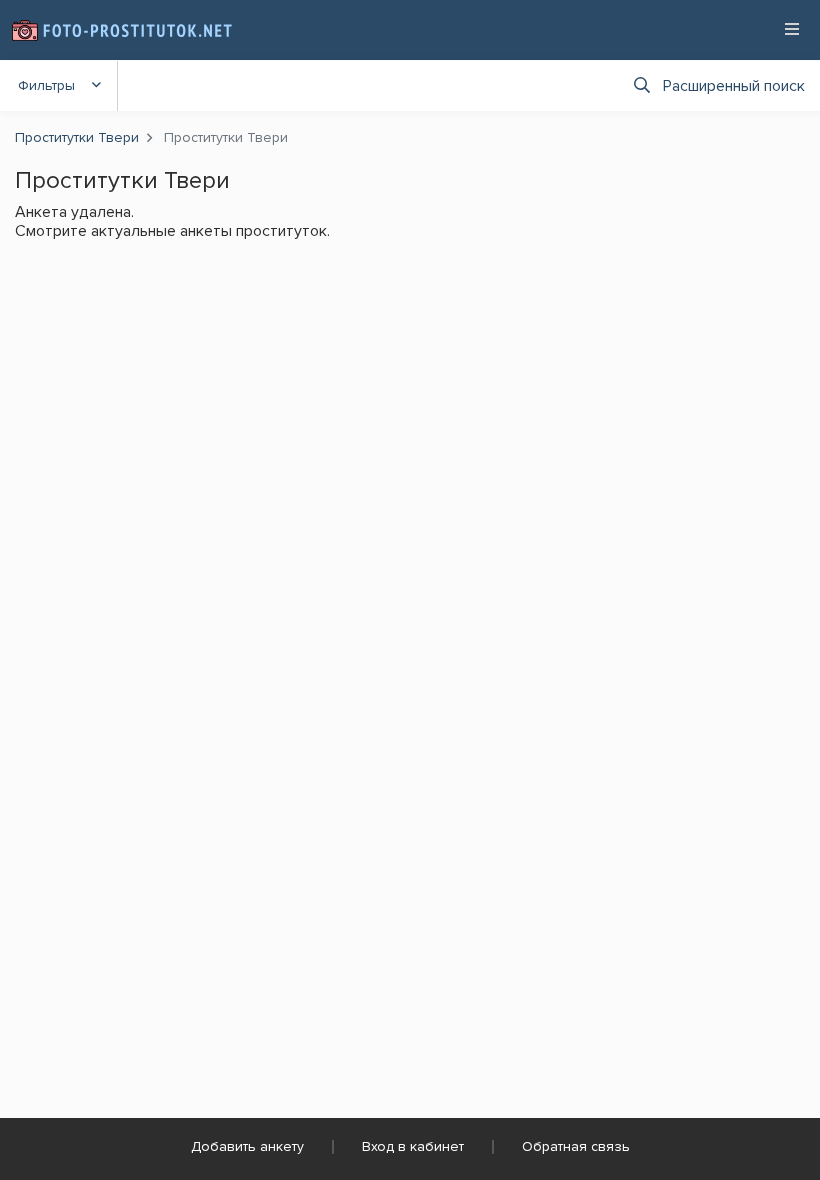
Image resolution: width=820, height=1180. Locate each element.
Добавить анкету (247, 1146)
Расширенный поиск (734, 86)
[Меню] (792, 29)
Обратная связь (576, 1146)
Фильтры (46, 85)
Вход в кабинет (413, 1146)
